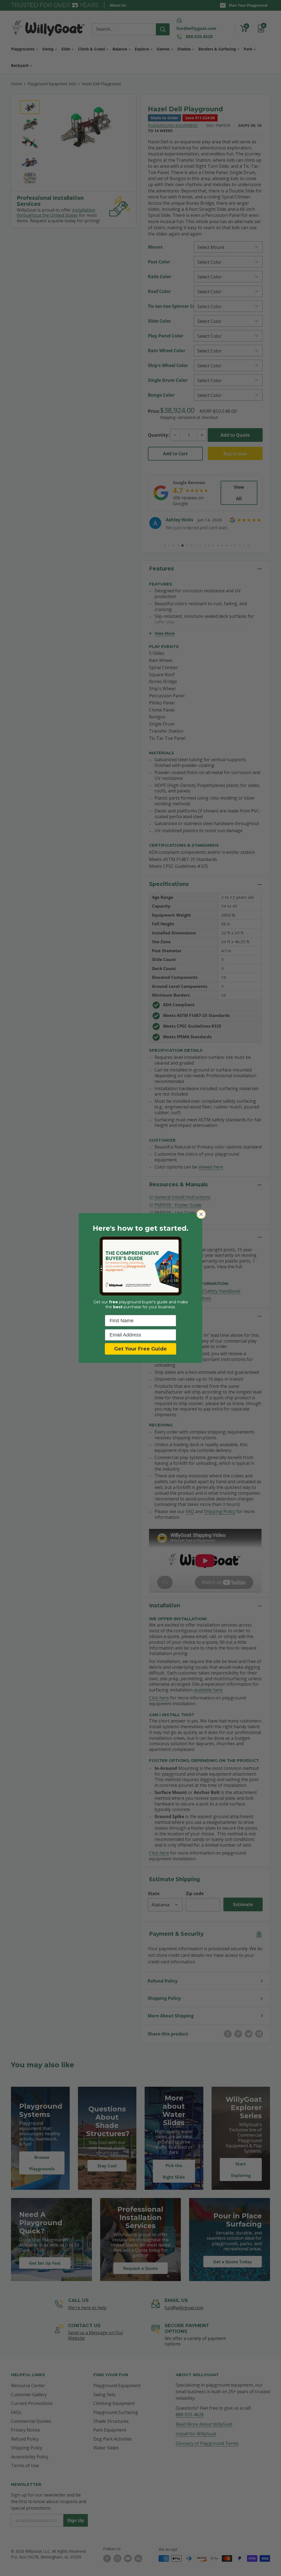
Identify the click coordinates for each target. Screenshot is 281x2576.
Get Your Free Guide (140, 1349)
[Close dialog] (201, 1214)
